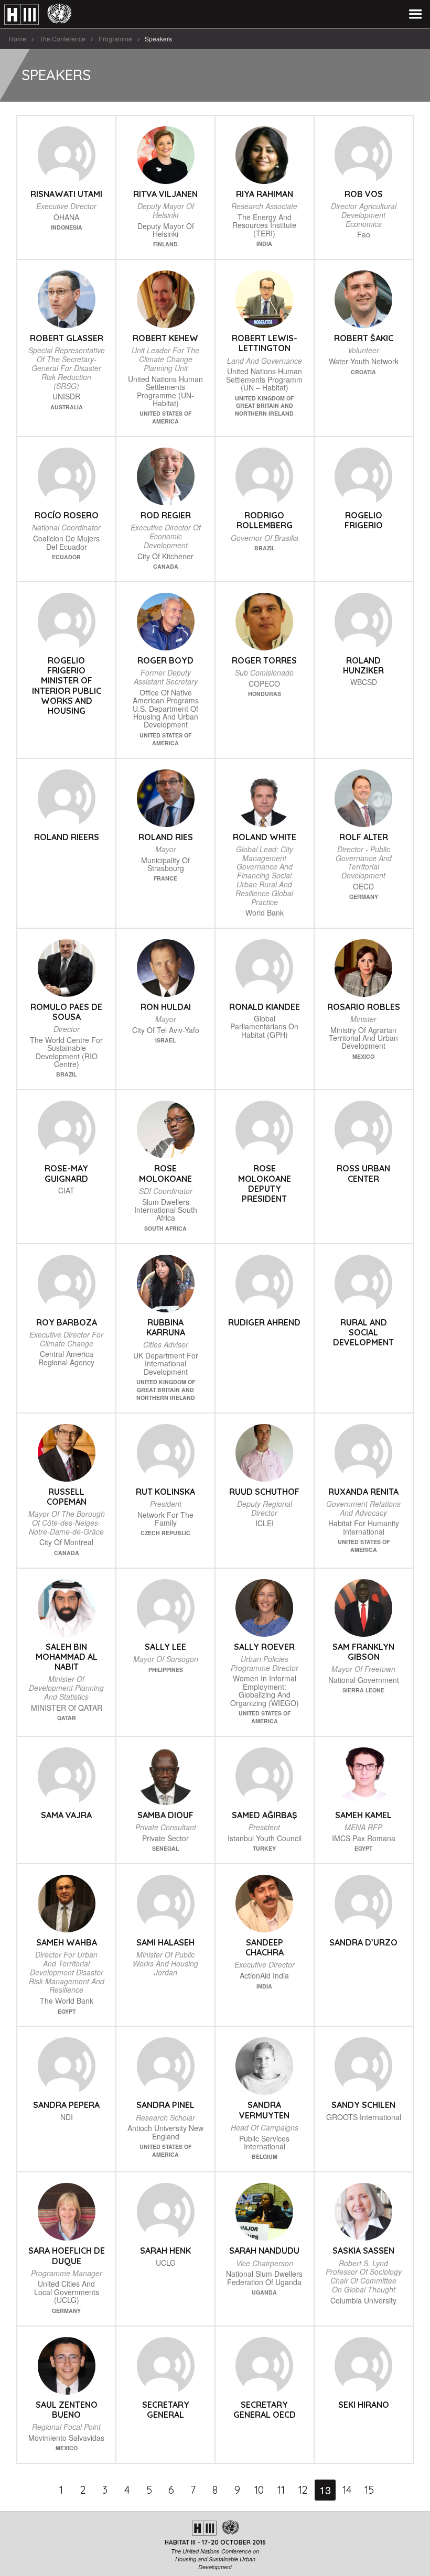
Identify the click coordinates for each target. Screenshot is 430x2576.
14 (347, 2490)
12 (303, 2490)
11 (281, 2490)
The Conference (62, 39)
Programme (115, 39)
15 (369, 2490)
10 (259, 2490)
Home (18, 39)
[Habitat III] (38, 14)
